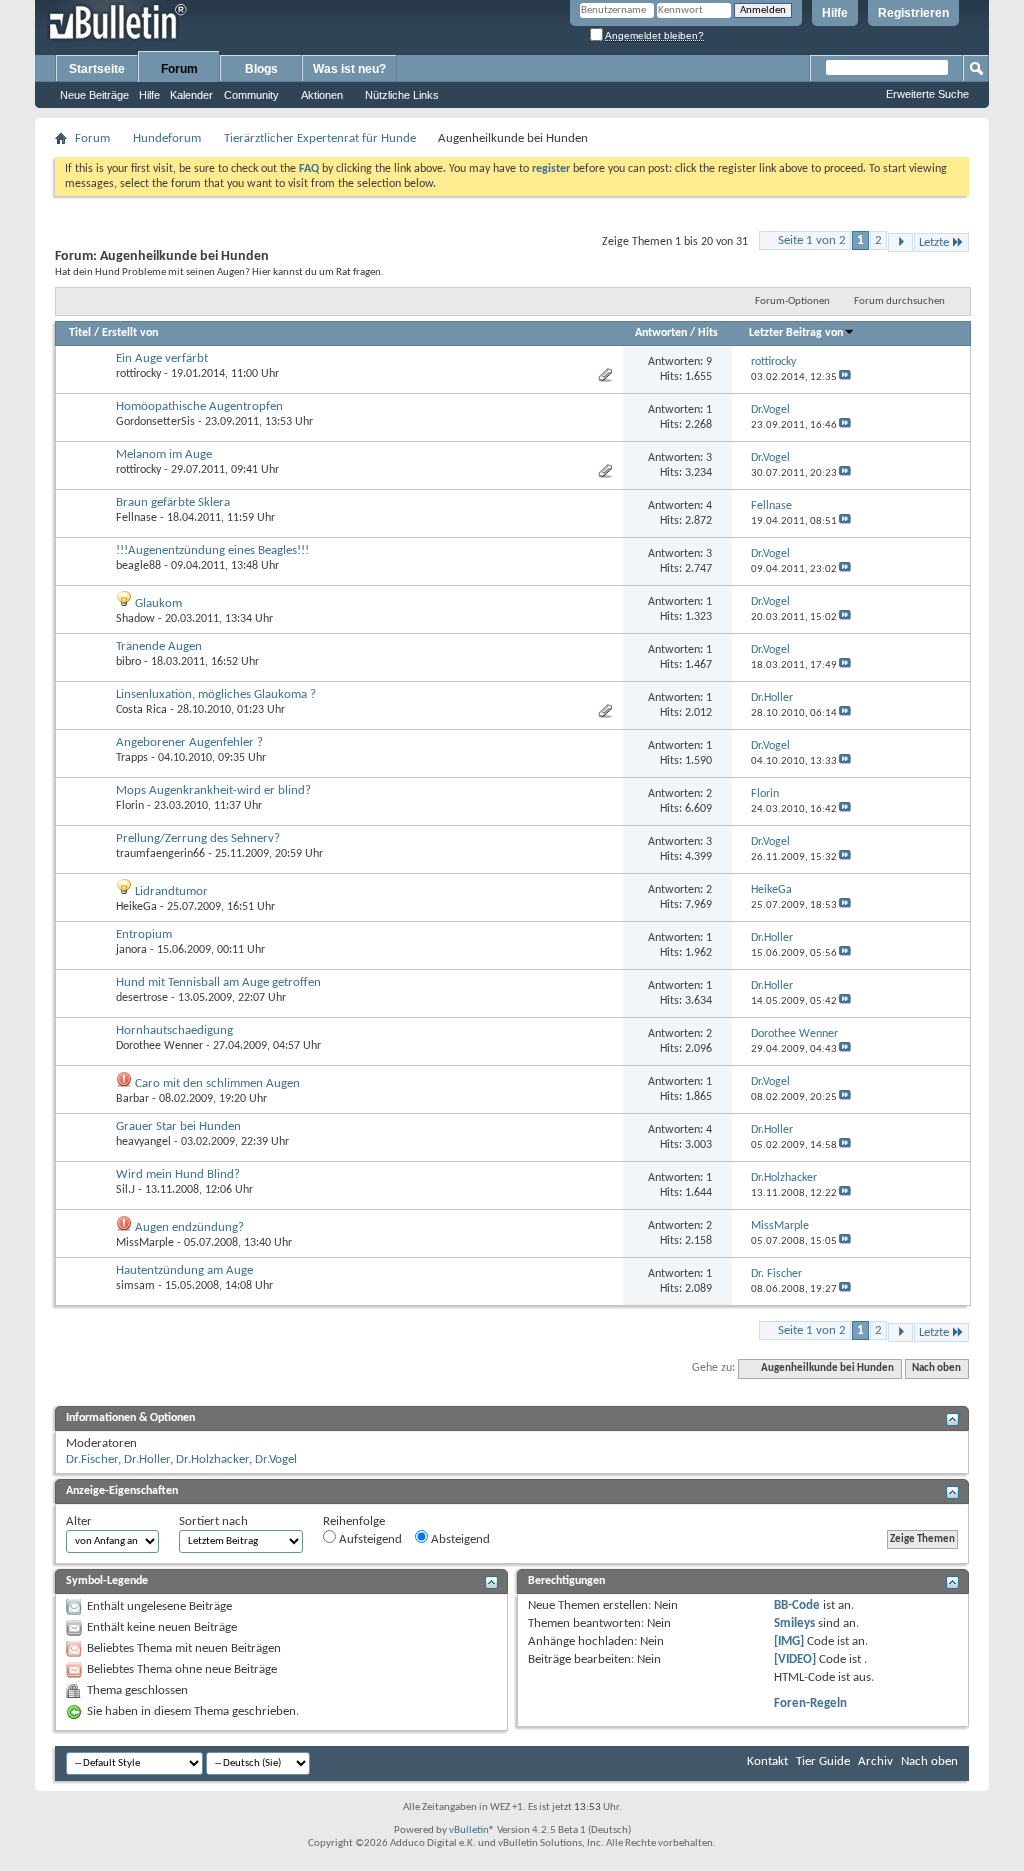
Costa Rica (141, 710)
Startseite (97, 69)
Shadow (135, 619)
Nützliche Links (402, 95)
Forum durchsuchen (899, 301)
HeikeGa (136, 907)
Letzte (934, 242)
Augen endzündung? (189, 1227)
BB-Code (797, 1605)
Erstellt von (130, 333)
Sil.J (125, 1190)
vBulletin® (472, 1830)
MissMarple (145, 1243)
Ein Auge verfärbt (162, 358)
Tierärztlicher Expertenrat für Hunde (320, 138)
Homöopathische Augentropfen (199, 406)
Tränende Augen (159, 646)
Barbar (132, 1099)
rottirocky (138, 374)
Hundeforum (167, 138)
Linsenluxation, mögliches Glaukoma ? (216, 694)
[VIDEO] (795, 1659)
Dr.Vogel (276, 1459)
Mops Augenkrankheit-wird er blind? (213, 790)
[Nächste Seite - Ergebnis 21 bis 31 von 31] (900, 242)
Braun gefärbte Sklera (173, 502)
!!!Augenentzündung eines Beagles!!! (212, 550)
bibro (128, 662)
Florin (130, 806)
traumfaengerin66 (160, 854)
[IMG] (789, 1641)
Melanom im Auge (164, 454)
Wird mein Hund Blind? (178, 1174)
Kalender (191, 95)
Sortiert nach (213, 1521)
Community (251, 95)
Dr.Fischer (92, 1459)
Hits (708, 333)
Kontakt (767, 1761)
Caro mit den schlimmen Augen (217, 1083)
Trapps (132, 758)
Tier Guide (823, 1761)
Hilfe (835, 13)
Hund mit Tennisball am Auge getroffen (218, 982)
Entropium (144, 934)
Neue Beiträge (94, 95)
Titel (80, 333)
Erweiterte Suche (927, 94)
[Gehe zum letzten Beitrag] (845, 377)
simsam (135, 1286)
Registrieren (913, 13)
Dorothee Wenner (159, 1046)
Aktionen (322, 95)
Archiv (875, 1761)
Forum (179, 69)
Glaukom (158, 603)
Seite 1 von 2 (812, 240)
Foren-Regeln (810, 1703)
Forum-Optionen (792, 301)
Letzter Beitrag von (796, 333)
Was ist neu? (349, 69)
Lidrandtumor (171, 891)
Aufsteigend (369, 1539)
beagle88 (138, 566)
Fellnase (136, 518)
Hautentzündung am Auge (184, 1270)
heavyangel (143, 1142)
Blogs (261, 69)
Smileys (794, 1623)
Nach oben (936, 1368)
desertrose (142, 998)
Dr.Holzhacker (212, 1459)
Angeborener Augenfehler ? (189, 742)
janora (131, 950)
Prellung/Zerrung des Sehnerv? (198, 838)
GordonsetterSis (155, 422)
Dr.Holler (147, 1459)
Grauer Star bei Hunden (178, 1126)
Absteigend (459, 1539)
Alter (79, 1521)
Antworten (661, 333)
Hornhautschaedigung (174, 1030)
